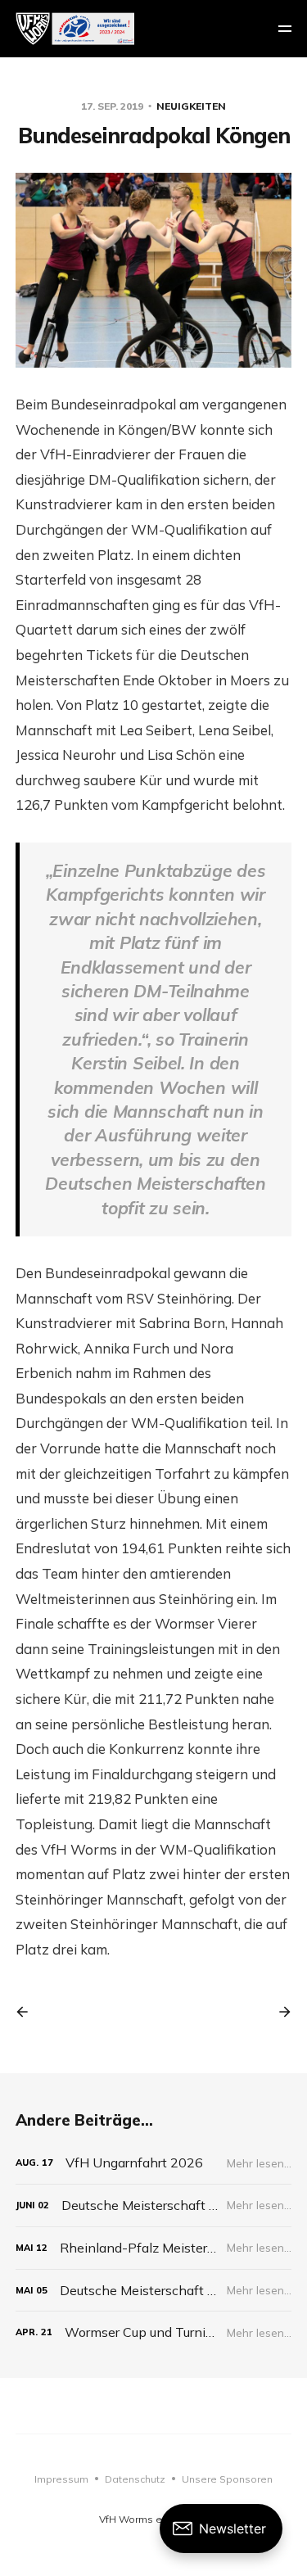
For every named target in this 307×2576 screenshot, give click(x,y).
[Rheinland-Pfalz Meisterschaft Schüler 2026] (154, 2248)
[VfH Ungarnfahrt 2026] (154, 2163)
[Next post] (279, 2012)
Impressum (61, 2479)
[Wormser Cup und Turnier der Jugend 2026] (154, 2332)
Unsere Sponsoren (227, 2479)
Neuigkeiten (191, 106)
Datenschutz (135, 2479)
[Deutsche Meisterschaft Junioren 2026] (154, 2291)
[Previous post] (28, 2012)
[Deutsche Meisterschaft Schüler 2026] (154, 2205)
